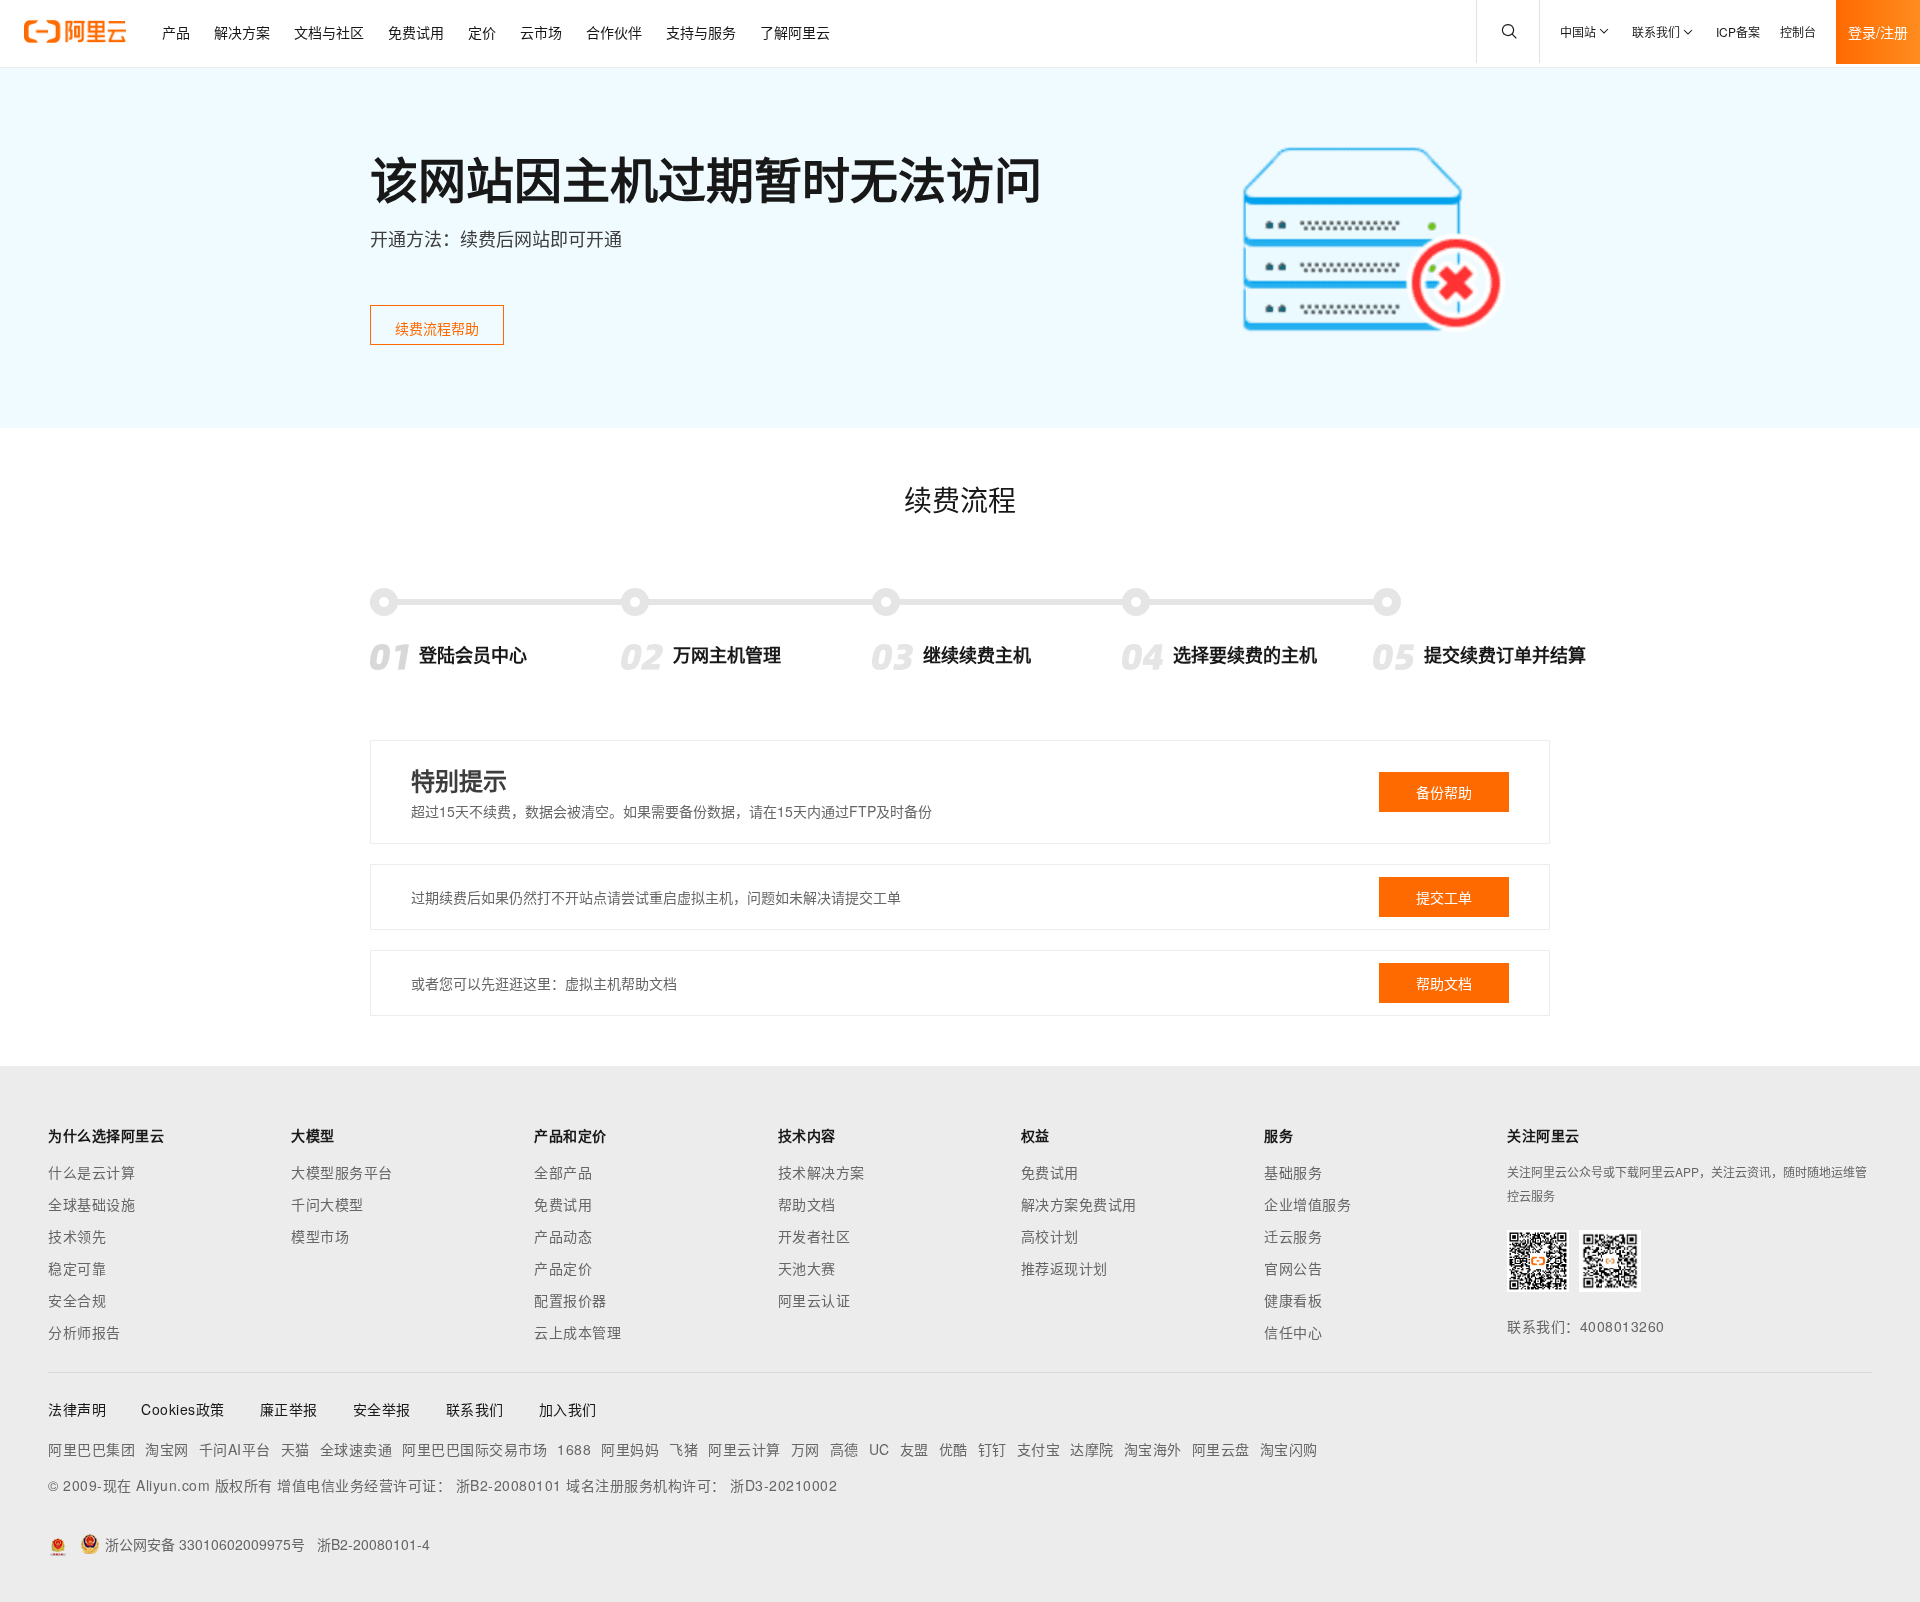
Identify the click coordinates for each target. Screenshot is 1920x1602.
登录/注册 (1878, 32)
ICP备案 (1738, 31)
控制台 (1798, 31)
